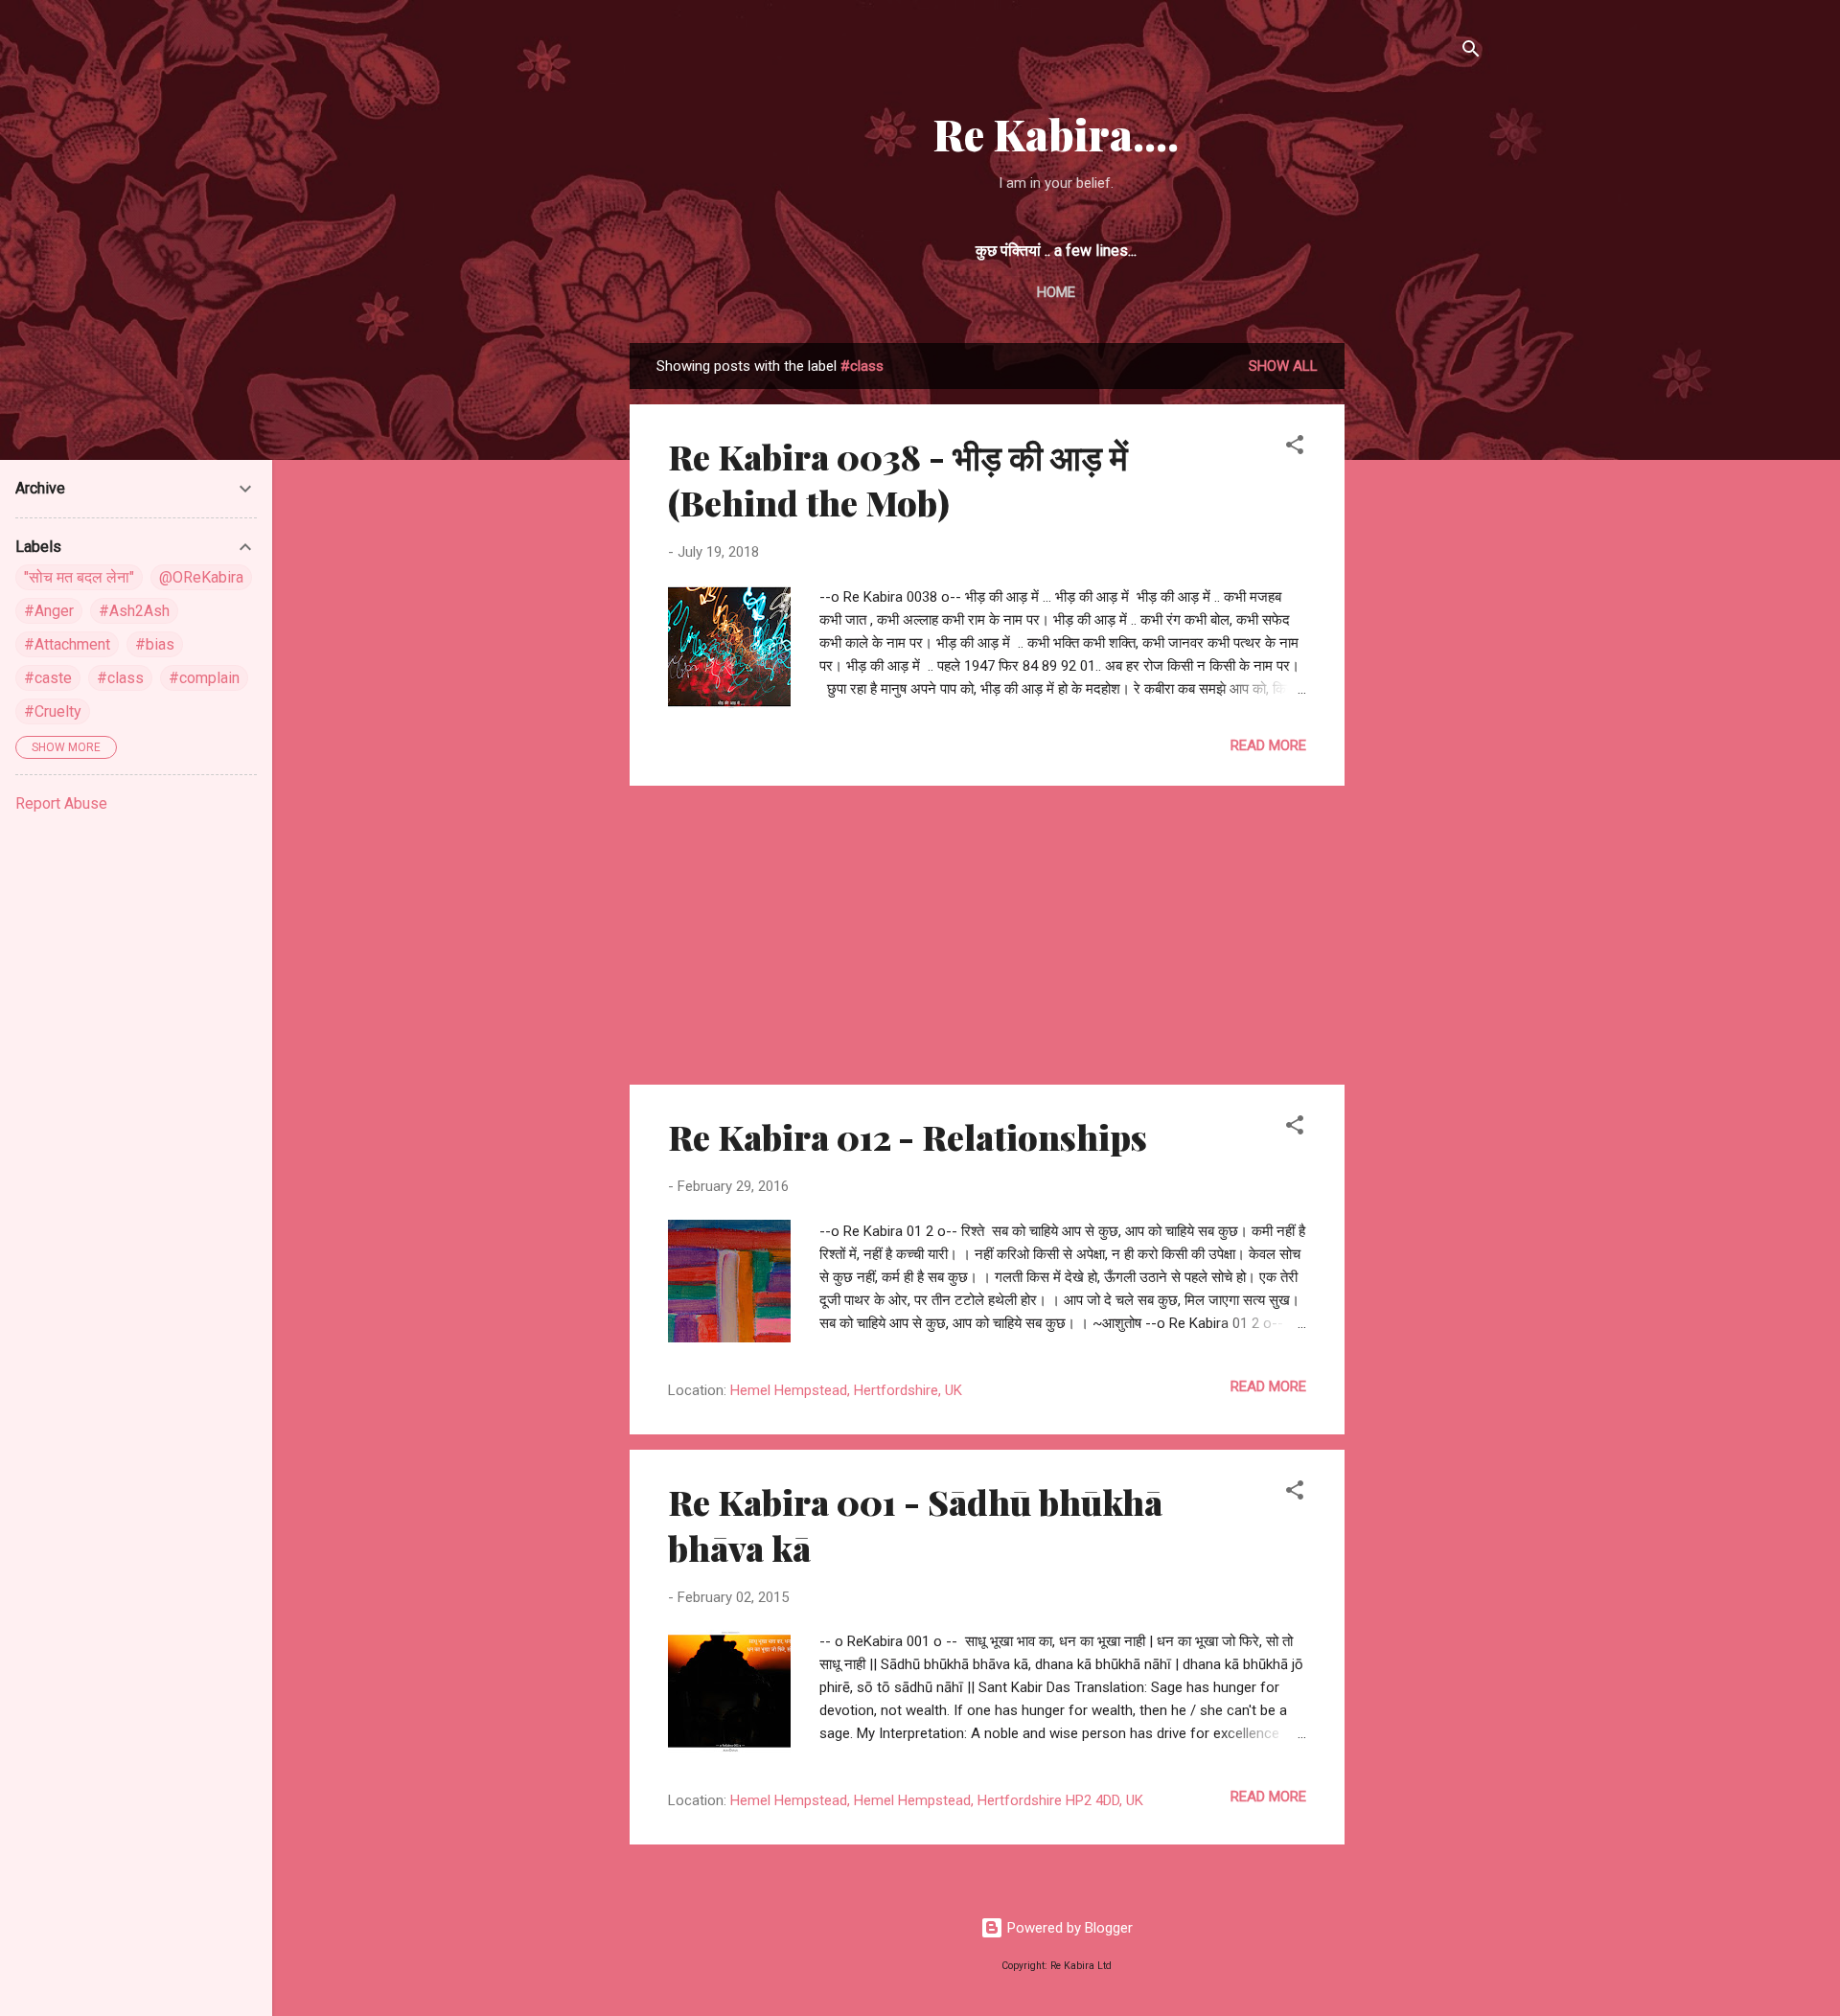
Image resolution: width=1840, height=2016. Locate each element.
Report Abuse (61, 803)
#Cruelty (53, 711)
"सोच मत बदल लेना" (79, 577)
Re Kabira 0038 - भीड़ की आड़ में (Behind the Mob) (898, 479)
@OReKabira (201, 577)
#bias (155, 644)
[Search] (1471, 52)
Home (1056, 292)
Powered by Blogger (1068, 1928)
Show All (1283, 366)
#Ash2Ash (134, 611)
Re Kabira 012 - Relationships (908, 1136)
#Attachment (67, 644)
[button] (1295, 448)
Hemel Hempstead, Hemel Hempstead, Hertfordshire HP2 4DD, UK (937, 1800)
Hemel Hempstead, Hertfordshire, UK (846, 1390)
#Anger (49, 611)
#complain (204, 678)
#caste (48, 678)
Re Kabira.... (1056, 134)
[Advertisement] (1421, 630)
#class (120, 678)
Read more (1268, 745)
